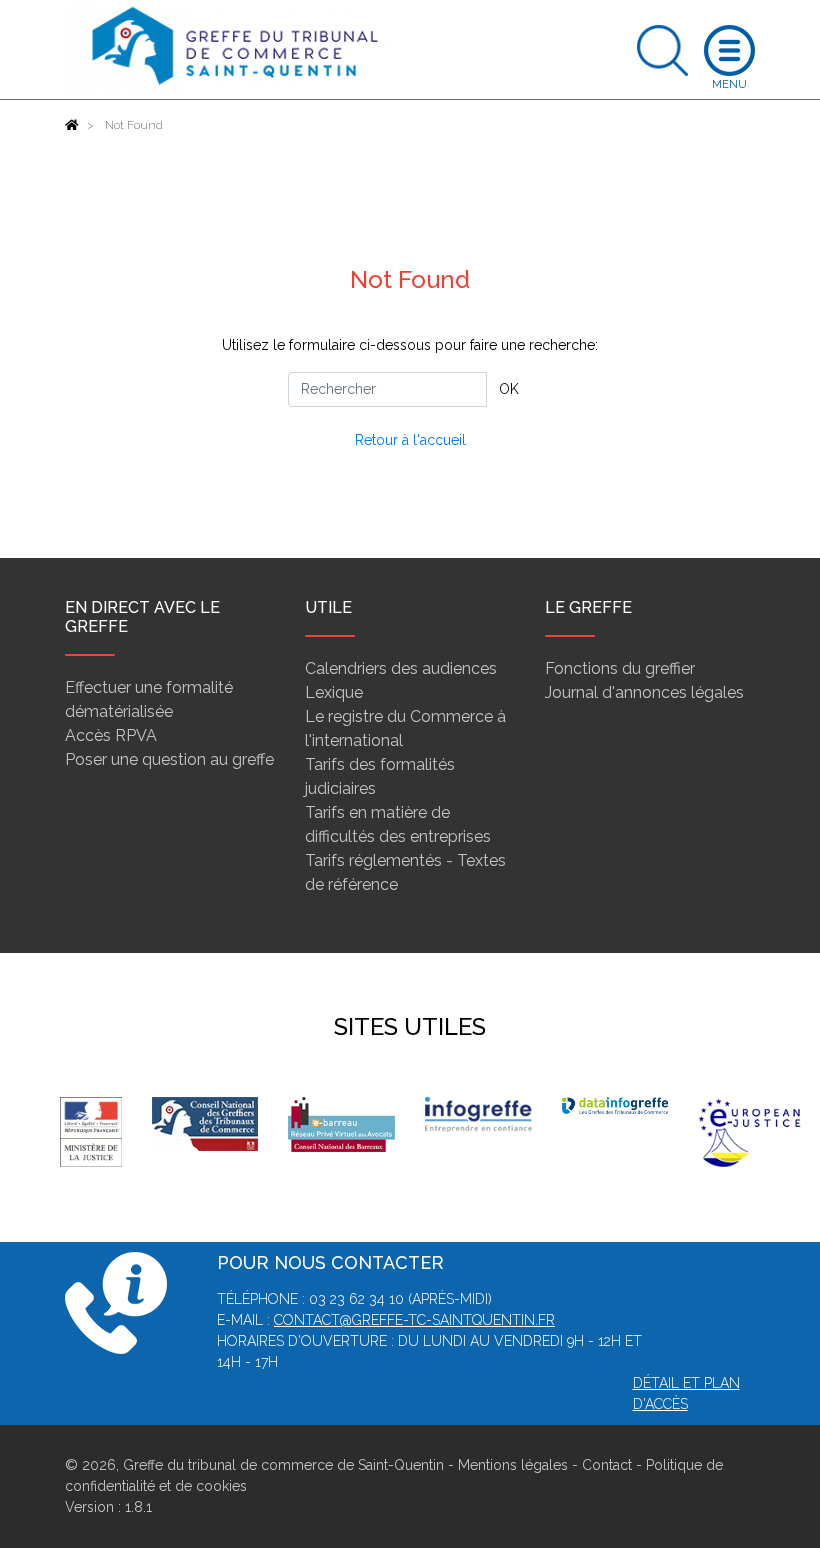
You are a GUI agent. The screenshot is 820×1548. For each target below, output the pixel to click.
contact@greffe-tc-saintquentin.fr (414, 1320)
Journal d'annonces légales (644, 692)
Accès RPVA (111, 735)
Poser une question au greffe (169, 759)
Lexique (334, 692)
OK (509, 389)
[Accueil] (72, 125)
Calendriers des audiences (401, 668)
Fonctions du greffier (620, 668)
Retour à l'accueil (410, 440)
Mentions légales (513, 1465)
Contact (607, 1465)
